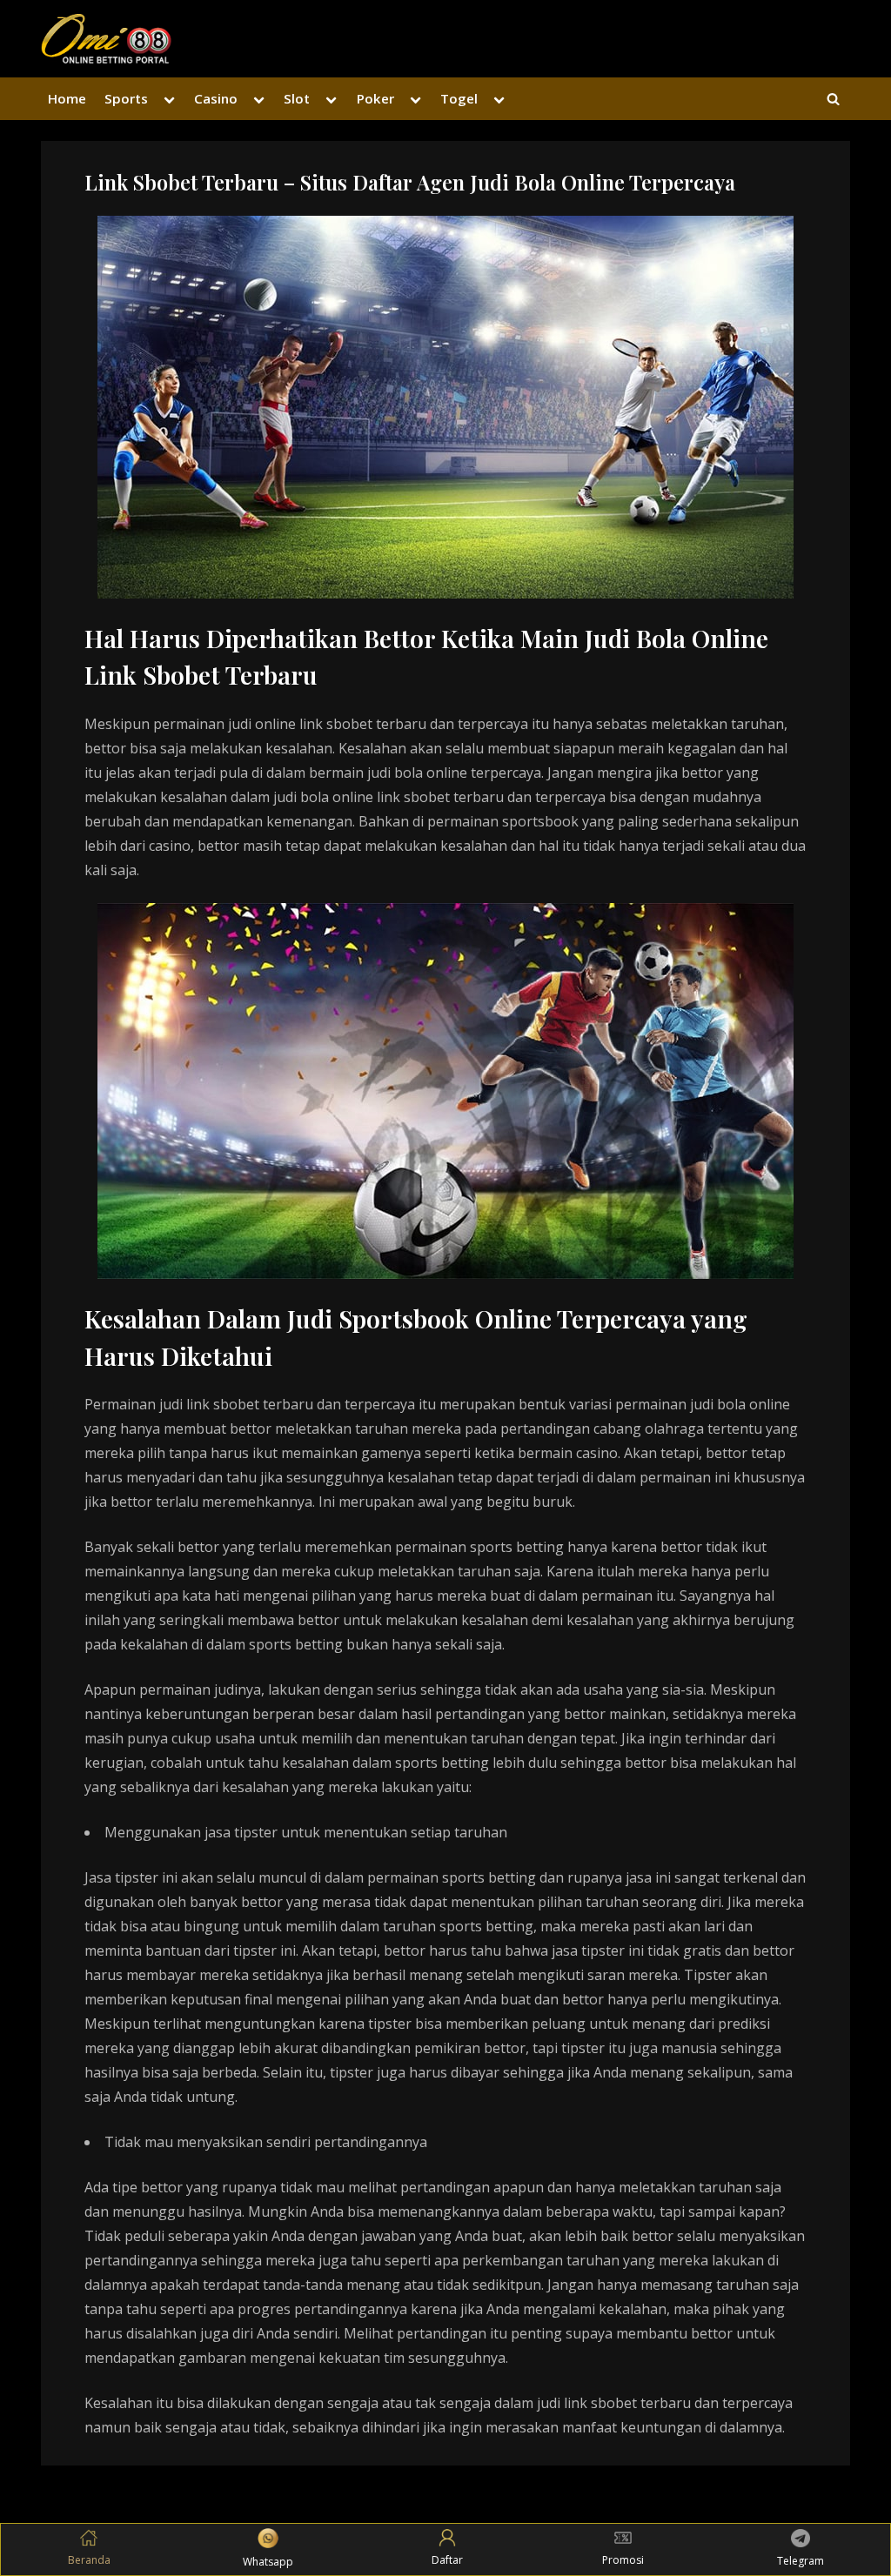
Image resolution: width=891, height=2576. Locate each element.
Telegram (801, 2561)
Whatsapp (268, 2562)
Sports (126, 98)
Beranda (89, 2560)
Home (67, 98)
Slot (297, 98)
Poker (375, 98)
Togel (459, 98)
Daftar (447, 2560)
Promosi (623, 2560)
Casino (216, 98)
